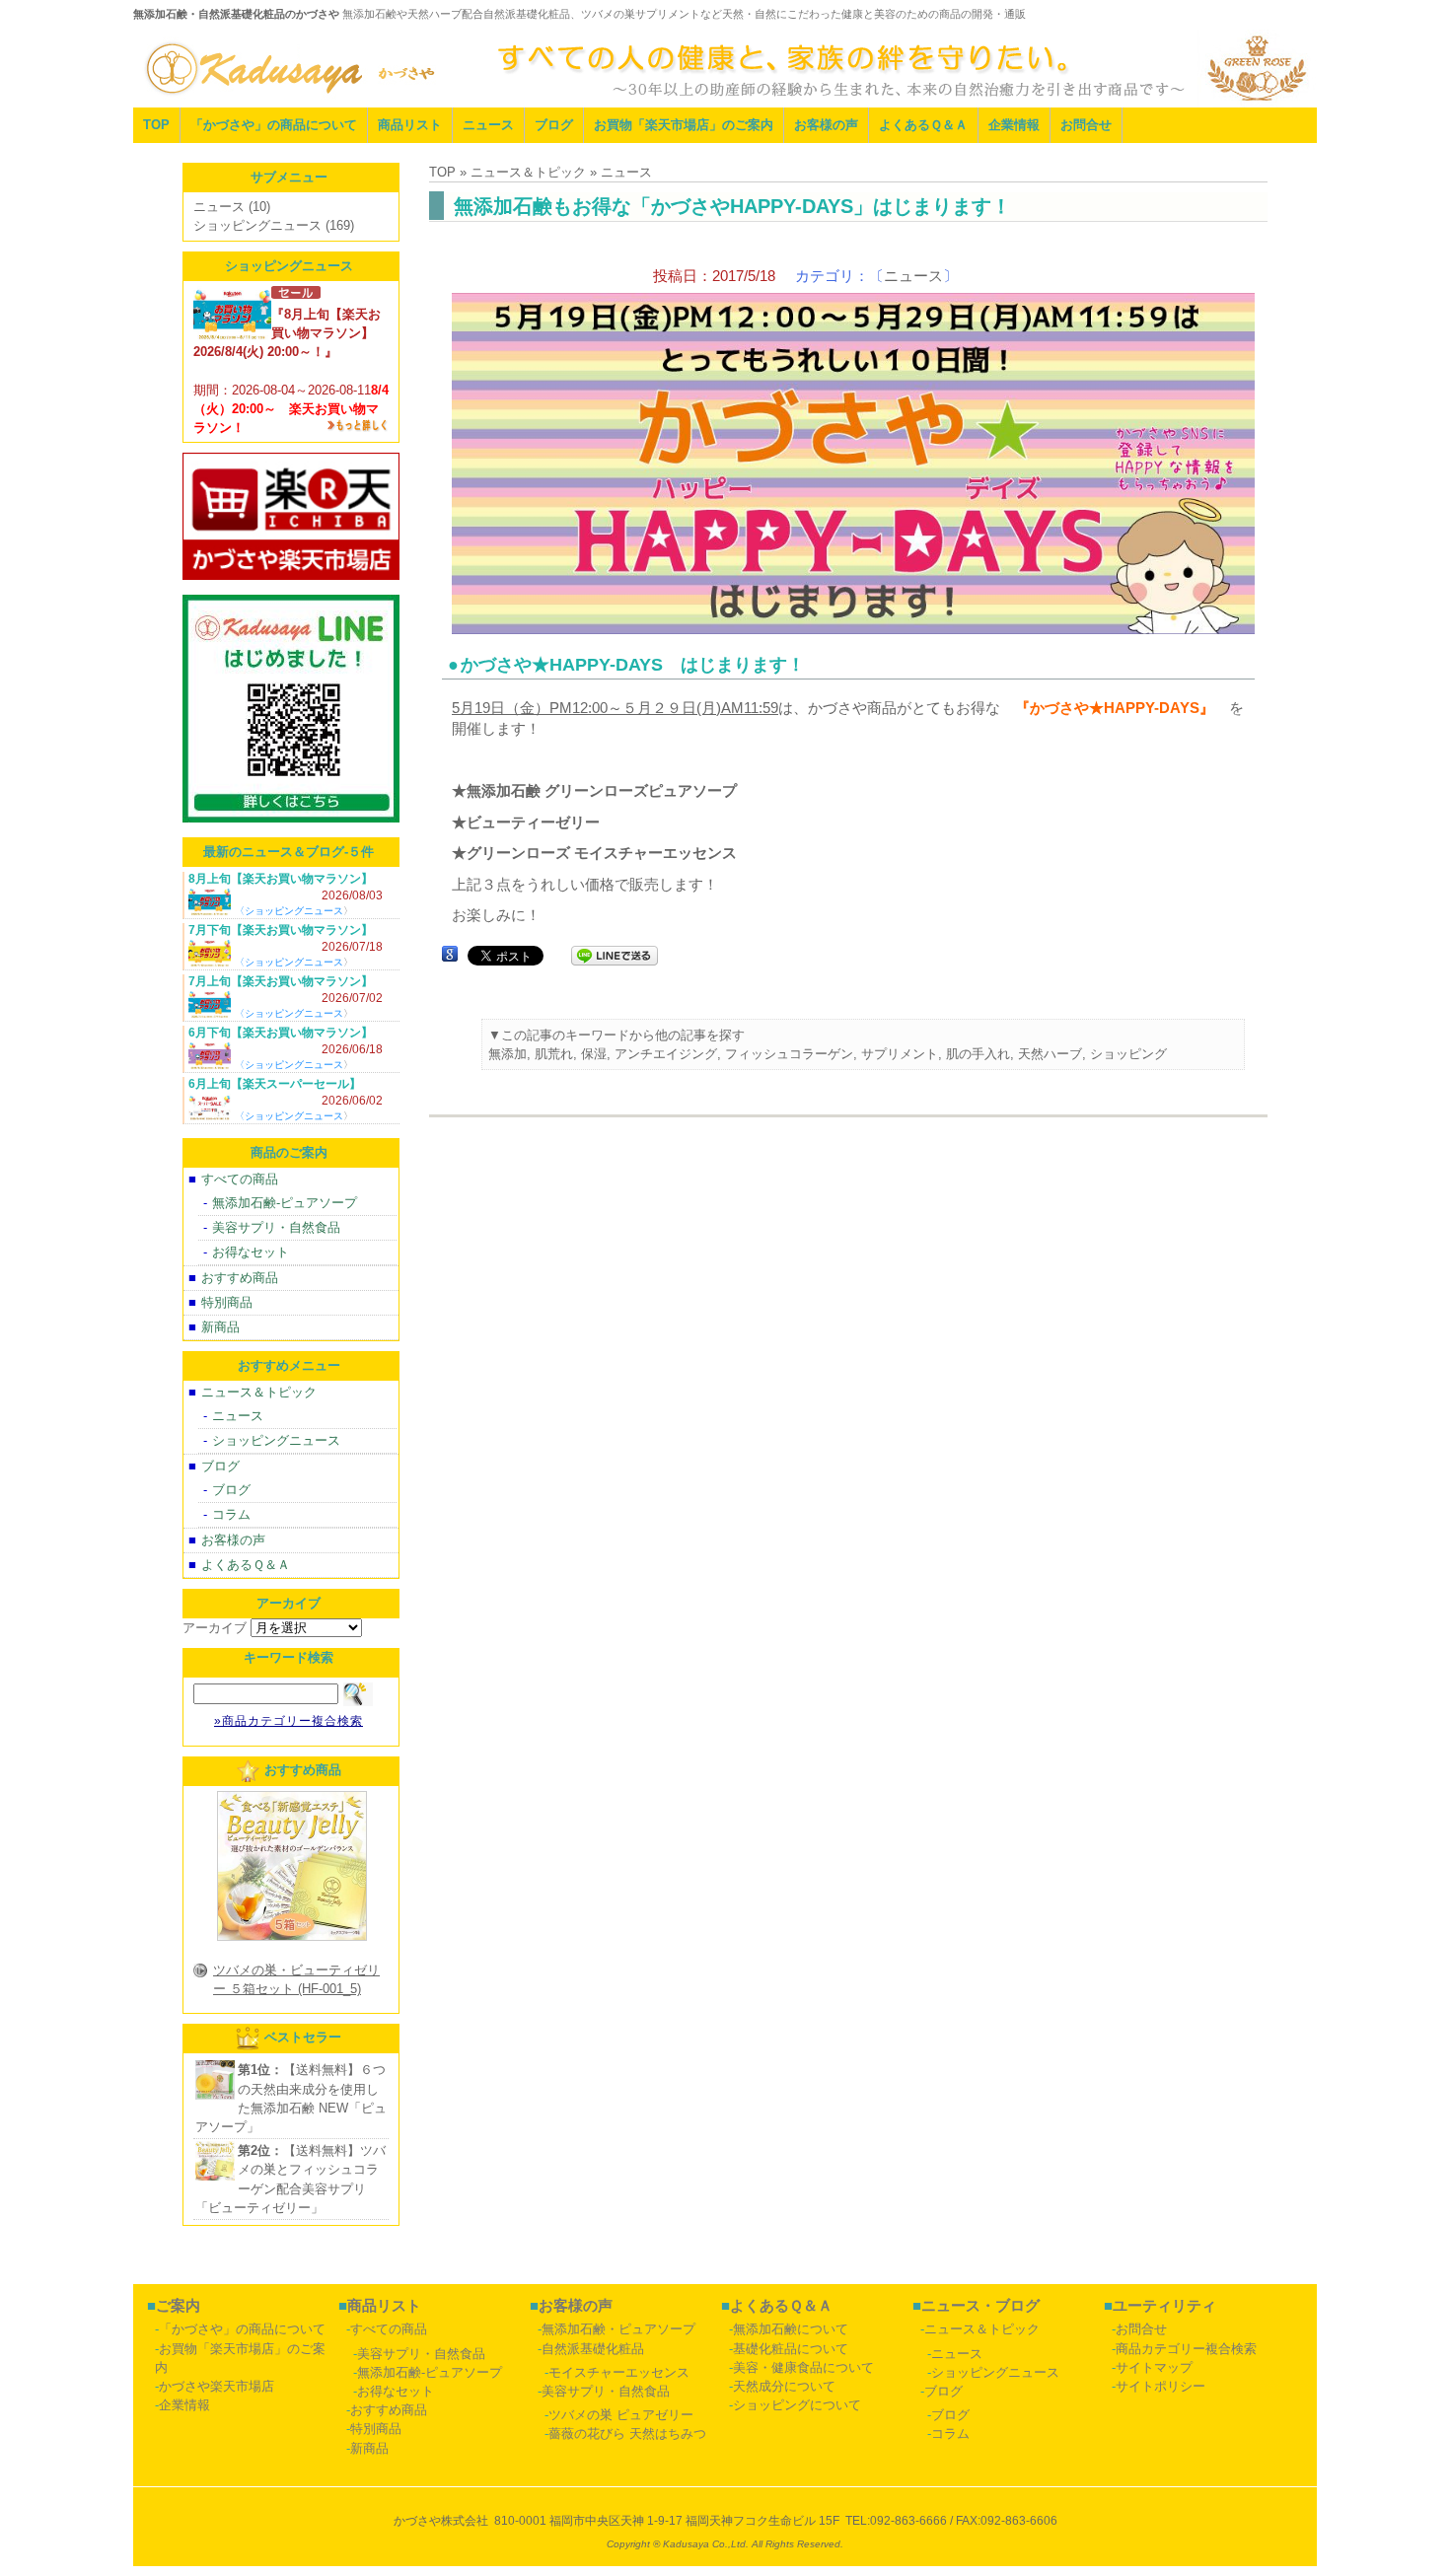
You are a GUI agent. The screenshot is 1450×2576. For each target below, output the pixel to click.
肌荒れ (554, 1054)
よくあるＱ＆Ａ (923, 125)
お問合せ (1086, 125)
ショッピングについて (797, 2405)
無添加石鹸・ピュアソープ (618, 2329)
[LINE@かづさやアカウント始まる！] (291, 828)
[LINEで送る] (615, 954)
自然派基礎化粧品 (593, 2349)
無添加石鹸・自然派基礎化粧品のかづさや (236, 14)
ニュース (488, 125)
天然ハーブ (1050, 1054)
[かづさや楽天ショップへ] (291, 585)
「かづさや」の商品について (274, 125)
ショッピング (1128, 1054)
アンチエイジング (666, 1054)
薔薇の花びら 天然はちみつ (627, 2433)
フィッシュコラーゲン (789, 1054)
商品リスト (410, 125)
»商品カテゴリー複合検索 (289, 1721)
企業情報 (1014, 125)
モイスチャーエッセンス (619, 2372)
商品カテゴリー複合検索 (1186, 2349)
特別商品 (227, 1302)
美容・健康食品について (803, 2367)
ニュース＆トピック (259, 1392)
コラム (231, 1514)
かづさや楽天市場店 (217, 2386)
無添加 (507, 1054)
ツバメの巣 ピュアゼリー (621, 2415)
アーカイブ (215, 1628)
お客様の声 (826, 125)
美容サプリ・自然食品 (276, 1227)
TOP (156, 125)
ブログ (554, 125)
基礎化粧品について (791, 2349)
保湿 (594, 1054)
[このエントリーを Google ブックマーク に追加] (450, 954)
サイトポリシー (1160, 2386)
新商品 (220, 1327)
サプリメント (900, 1054)
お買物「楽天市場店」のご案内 (684, 125)
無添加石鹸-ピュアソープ (285, 1203)
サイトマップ (1154, 2367)
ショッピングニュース (257, 225)
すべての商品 (240, 1179)
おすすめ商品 (240, 1278)
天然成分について (784, 2386)
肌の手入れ (978, 1054)
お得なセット (251, 1252)
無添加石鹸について (791, 2329)
